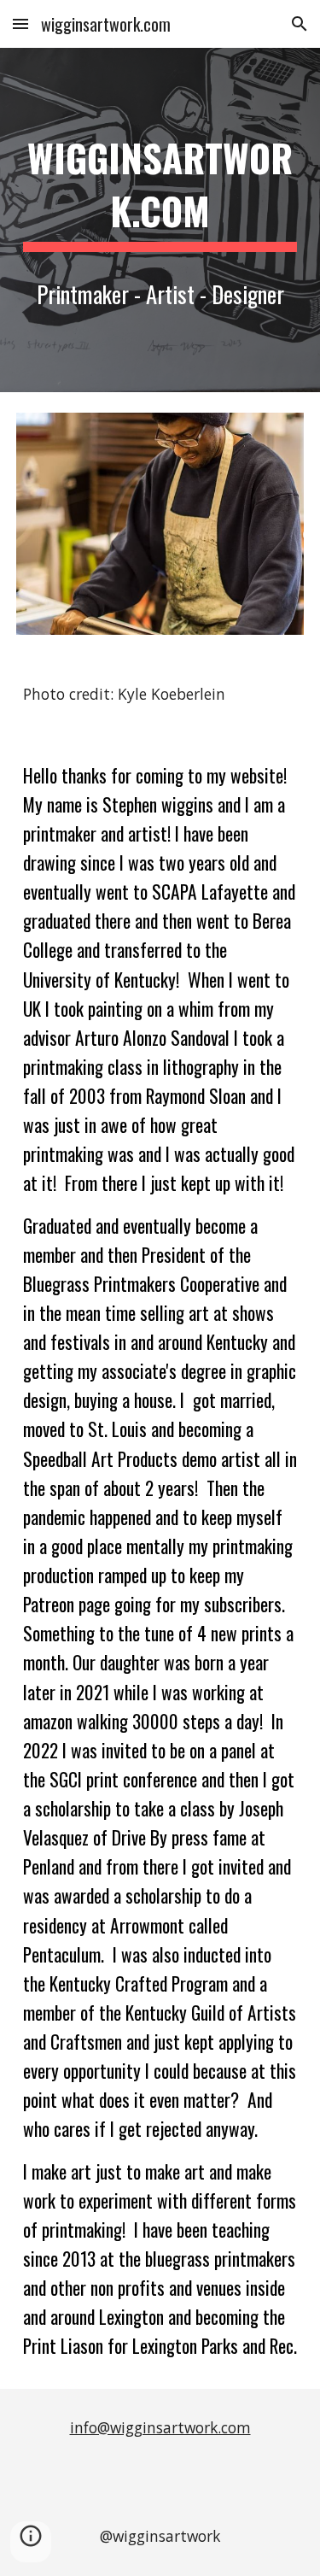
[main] (160, 190)
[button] (20, 23)
